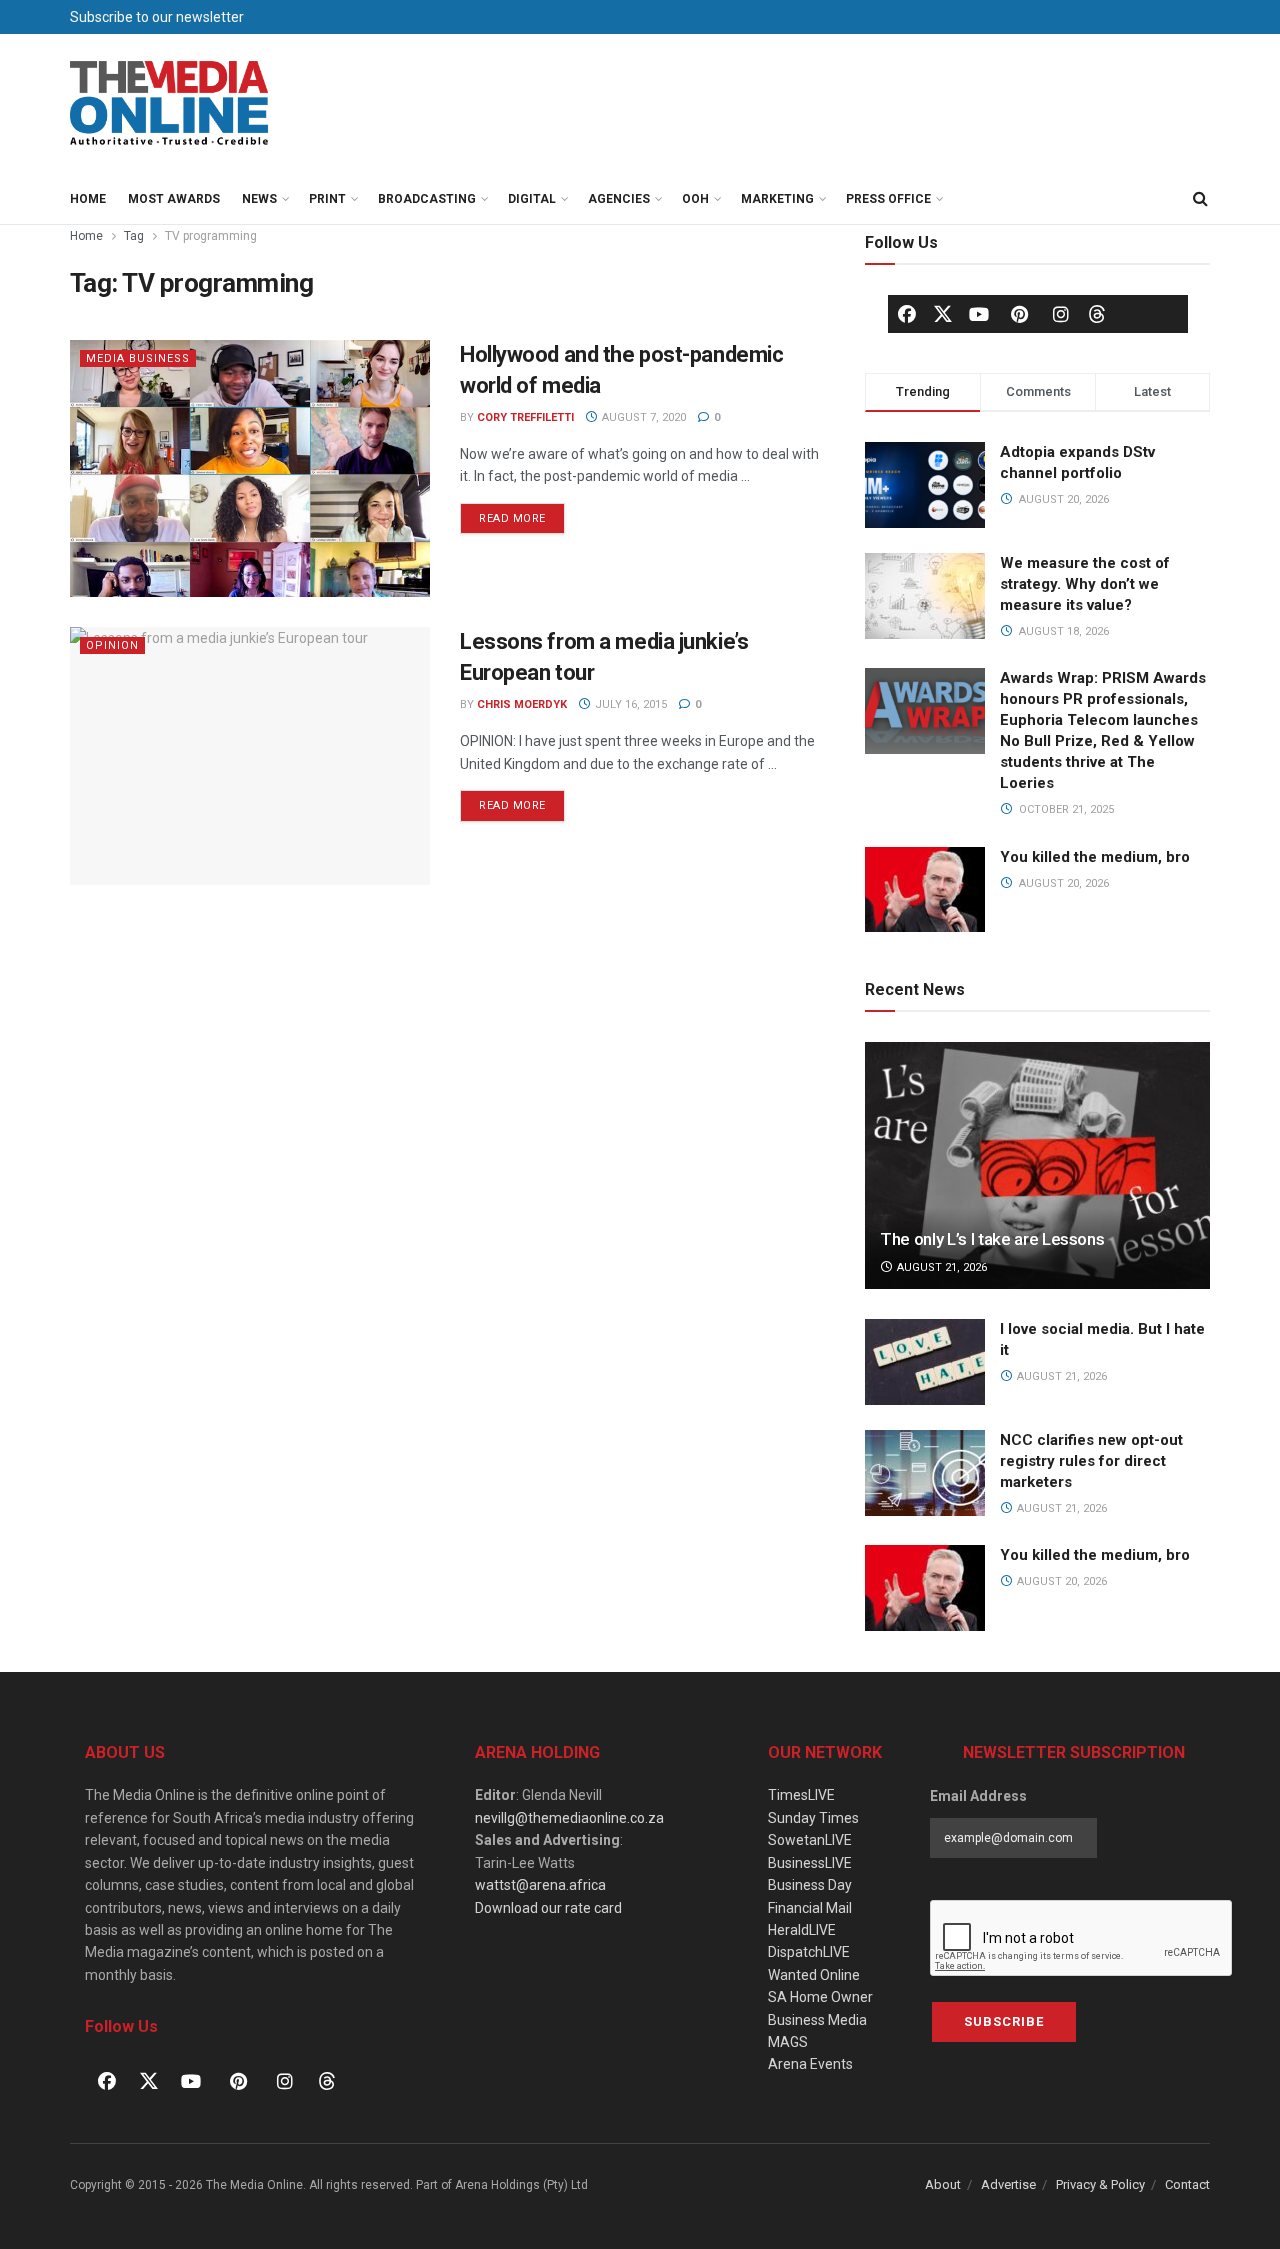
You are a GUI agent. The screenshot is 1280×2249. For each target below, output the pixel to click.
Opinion (112, 645)
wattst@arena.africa (540, 1885)
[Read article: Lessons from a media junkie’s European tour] (250, 755)
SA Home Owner (820, 1997)
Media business (138, 358)
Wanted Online (814, 1975)
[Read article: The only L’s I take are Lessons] (1037, 1165)
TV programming (211, 236)
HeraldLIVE (802, 1930)
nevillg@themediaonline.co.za (569, 1818)
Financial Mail (810, 1908)
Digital (532, 199)
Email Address (978, 1796)
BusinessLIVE (810, 1863)
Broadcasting (427, 199)
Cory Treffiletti (525, 417)
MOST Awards (174, 199)
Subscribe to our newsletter (157, 17)
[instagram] (1061, 314)
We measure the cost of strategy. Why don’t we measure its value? (1085, 584)
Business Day (810, 1885)
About (943, 2184)
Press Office (888, 199)
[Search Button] (1200, 199)
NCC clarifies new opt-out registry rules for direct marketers (1091, 1461)
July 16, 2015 (629, 704)
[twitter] (943, 313)
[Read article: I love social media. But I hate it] (925, 1362)
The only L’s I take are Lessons (992, 1239)
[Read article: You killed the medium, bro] (925, 1588)
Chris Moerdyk (522, 704)
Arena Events (810, 2064)
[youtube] (979, 314)
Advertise (1008, 2184)
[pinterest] (1020, 314)
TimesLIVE (801, 1795)
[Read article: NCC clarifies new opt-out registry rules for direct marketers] (925, 1473)
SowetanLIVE (810, 1840)
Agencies (619, 199)
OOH (695, 199)
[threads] (1097, 313)
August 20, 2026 (1060, 1581)
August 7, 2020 (642, 417)
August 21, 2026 (940, 1267)
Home (88, 199)
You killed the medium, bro (1095, 857)
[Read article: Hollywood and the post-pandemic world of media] (250, 468)
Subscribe (1004, 2021)
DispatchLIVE (809, 1952)
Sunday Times (813, 1818)
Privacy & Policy (1100, 2184)
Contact (1187, 2184)
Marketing (777, 199)
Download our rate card (548, 1908)
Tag (134, 236)
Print (327, 199)
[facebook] (907, 314)
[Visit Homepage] (170, 104)
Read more (522, 514)
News (259, 199)
